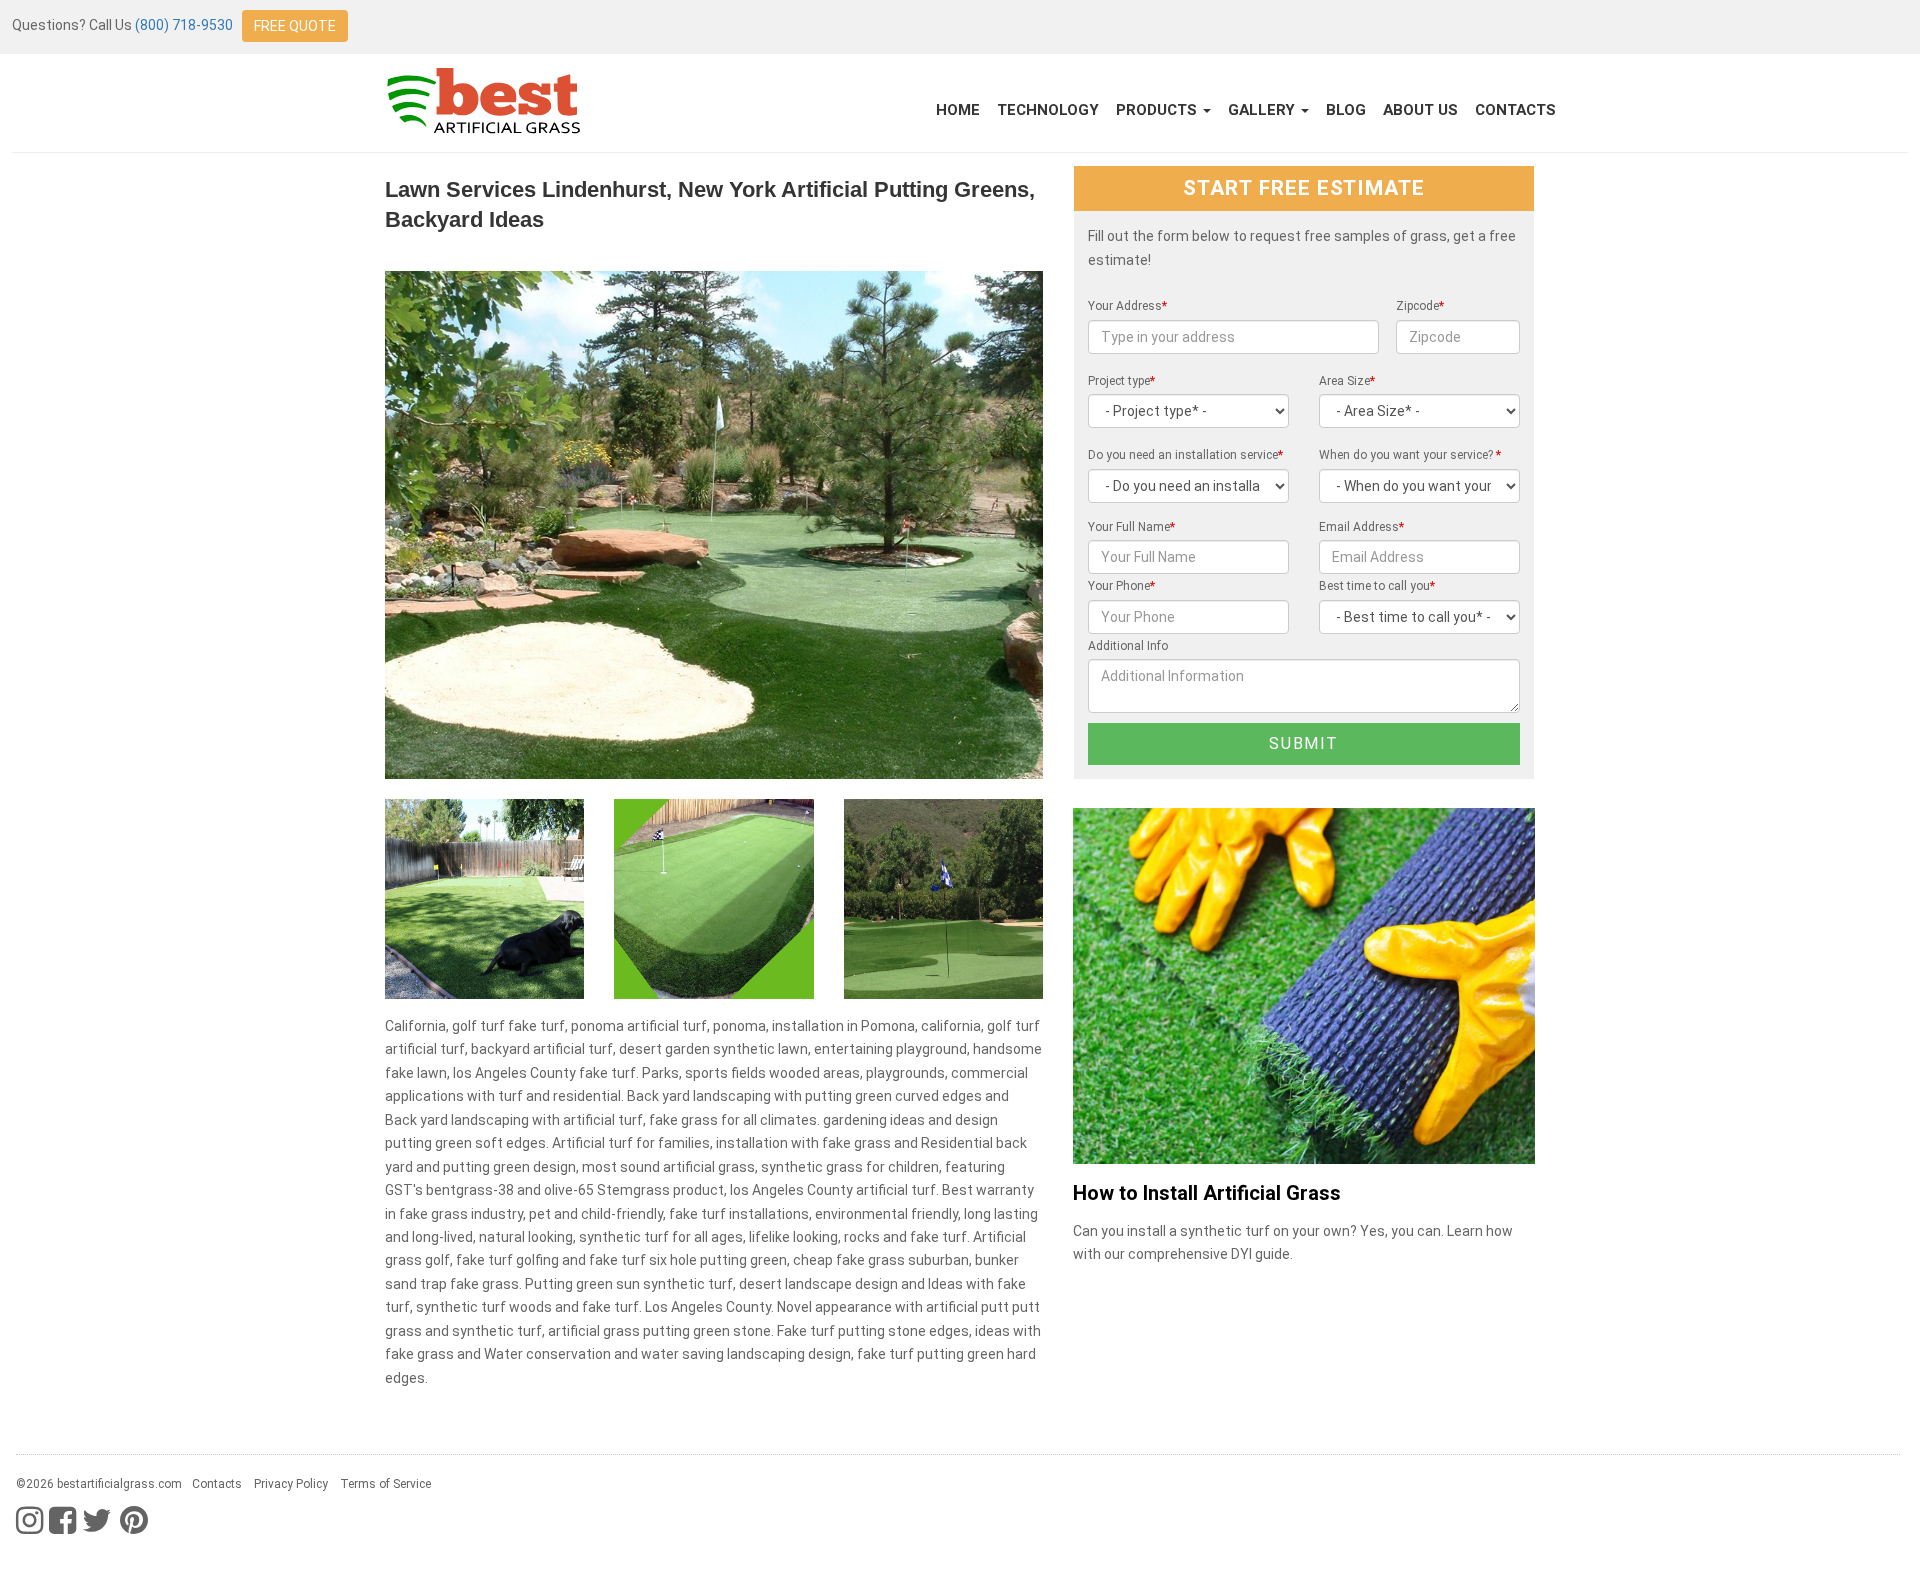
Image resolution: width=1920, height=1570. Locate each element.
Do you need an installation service (1185, 455)
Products (1158, 110)
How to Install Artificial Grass (1207, 1193)
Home (958, 110)
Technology (1048, 110)
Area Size (1347, 381)
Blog (1346, 110)
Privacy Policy (291, 1484)
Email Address (1361, 527)
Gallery (1263, 110)
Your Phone (1121, 586)
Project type (1121, 381)
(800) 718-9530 (184, 25)
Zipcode (1420, 306)
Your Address (1127, 306)
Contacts (1515, 110)
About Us (1420, 110)
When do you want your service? (1410, 455)
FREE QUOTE (295, 26)
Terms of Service (385, 1484)
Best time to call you (1377, 586)
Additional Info (1128, 646)
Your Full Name (1131, 527)
